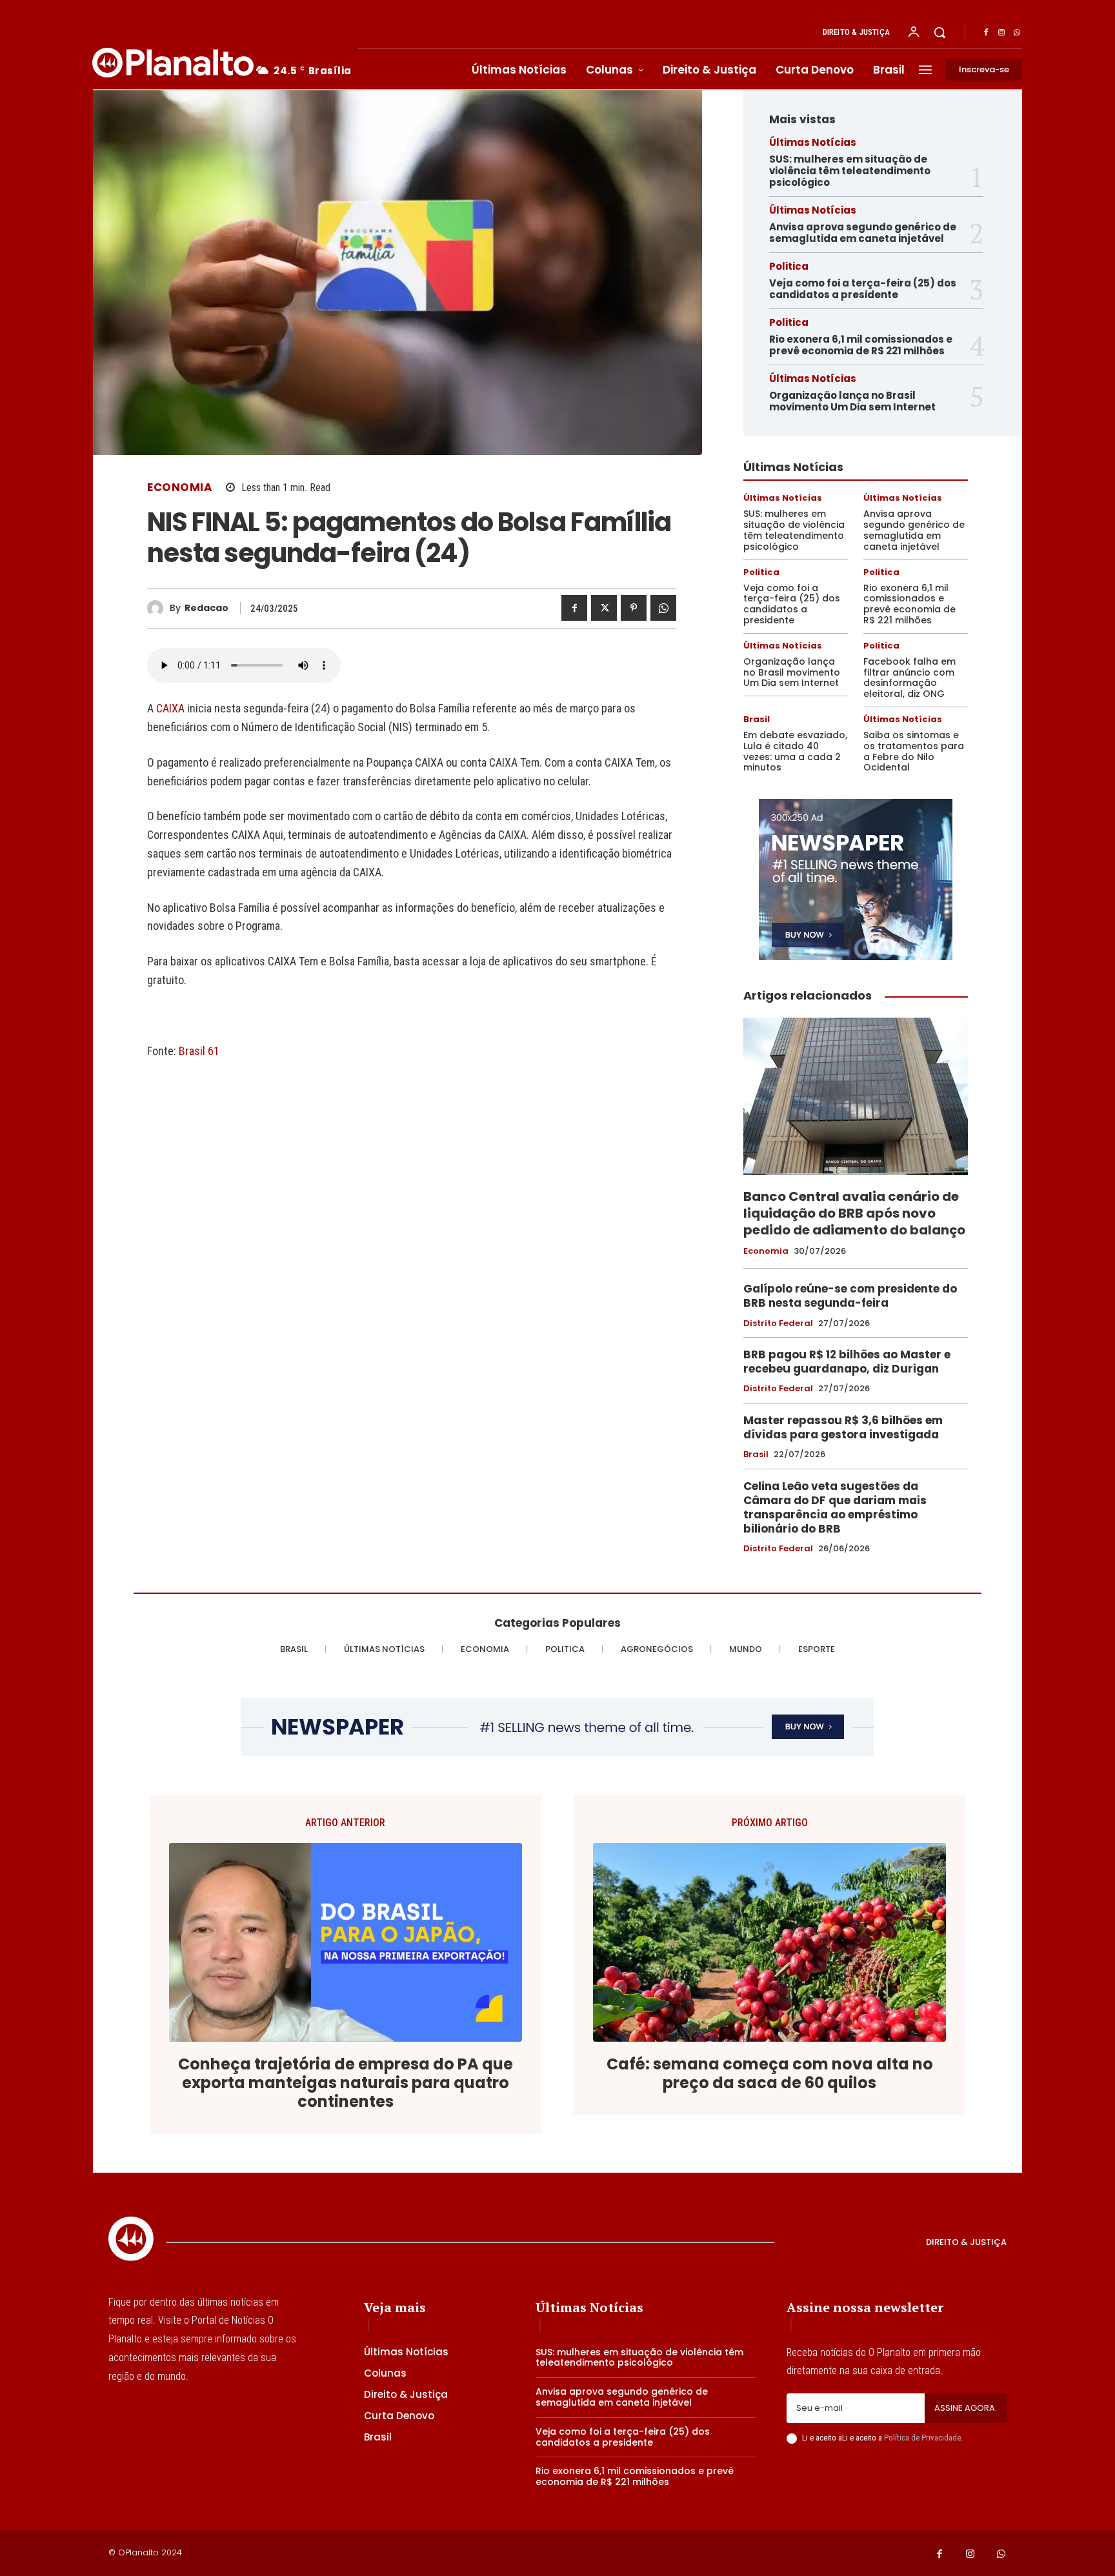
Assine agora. (966, 2408)
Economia (180, 488)
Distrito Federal (778, 1323)
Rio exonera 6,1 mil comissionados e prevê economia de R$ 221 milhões (861, 345)
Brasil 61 (199, 1051)
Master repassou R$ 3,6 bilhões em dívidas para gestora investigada (843, 1427)
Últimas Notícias (813, 142)
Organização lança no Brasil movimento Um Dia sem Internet (852, 401)
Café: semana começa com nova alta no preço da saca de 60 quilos (770, 2074)
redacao (206, 608)
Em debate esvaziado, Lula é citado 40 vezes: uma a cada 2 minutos (795, 751)
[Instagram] (1001, 33)
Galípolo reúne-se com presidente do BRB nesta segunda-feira (850, 1296)
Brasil (757, 719)
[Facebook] (986, 33)
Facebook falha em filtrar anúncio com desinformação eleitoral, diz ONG (909, 678)
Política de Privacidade (922, 2438)
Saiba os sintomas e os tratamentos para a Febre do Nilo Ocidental (914, 751)
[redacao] (158, 608)
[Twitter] (604, 608)
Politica (789, 266)
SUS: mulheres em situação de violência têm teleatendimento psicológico (850, 171)
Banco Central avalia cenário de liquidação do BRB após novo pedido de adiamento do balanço (854, 1213)
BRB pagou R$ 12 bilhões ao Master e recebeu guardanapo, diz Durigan (847, 1362)
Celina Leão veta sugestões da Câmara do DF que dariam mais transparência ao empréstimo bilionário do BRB (835, 1507)
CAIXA (172, 708)
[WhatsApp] (1017, 33)
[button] (939, 32)
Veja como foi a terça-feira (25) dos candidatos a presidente (863, 289)
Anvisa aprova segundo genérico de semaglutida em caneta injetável (863, 233)
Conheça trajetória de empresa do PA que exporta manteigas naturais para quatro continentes (346, 2083)
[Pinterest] (634, 608)
